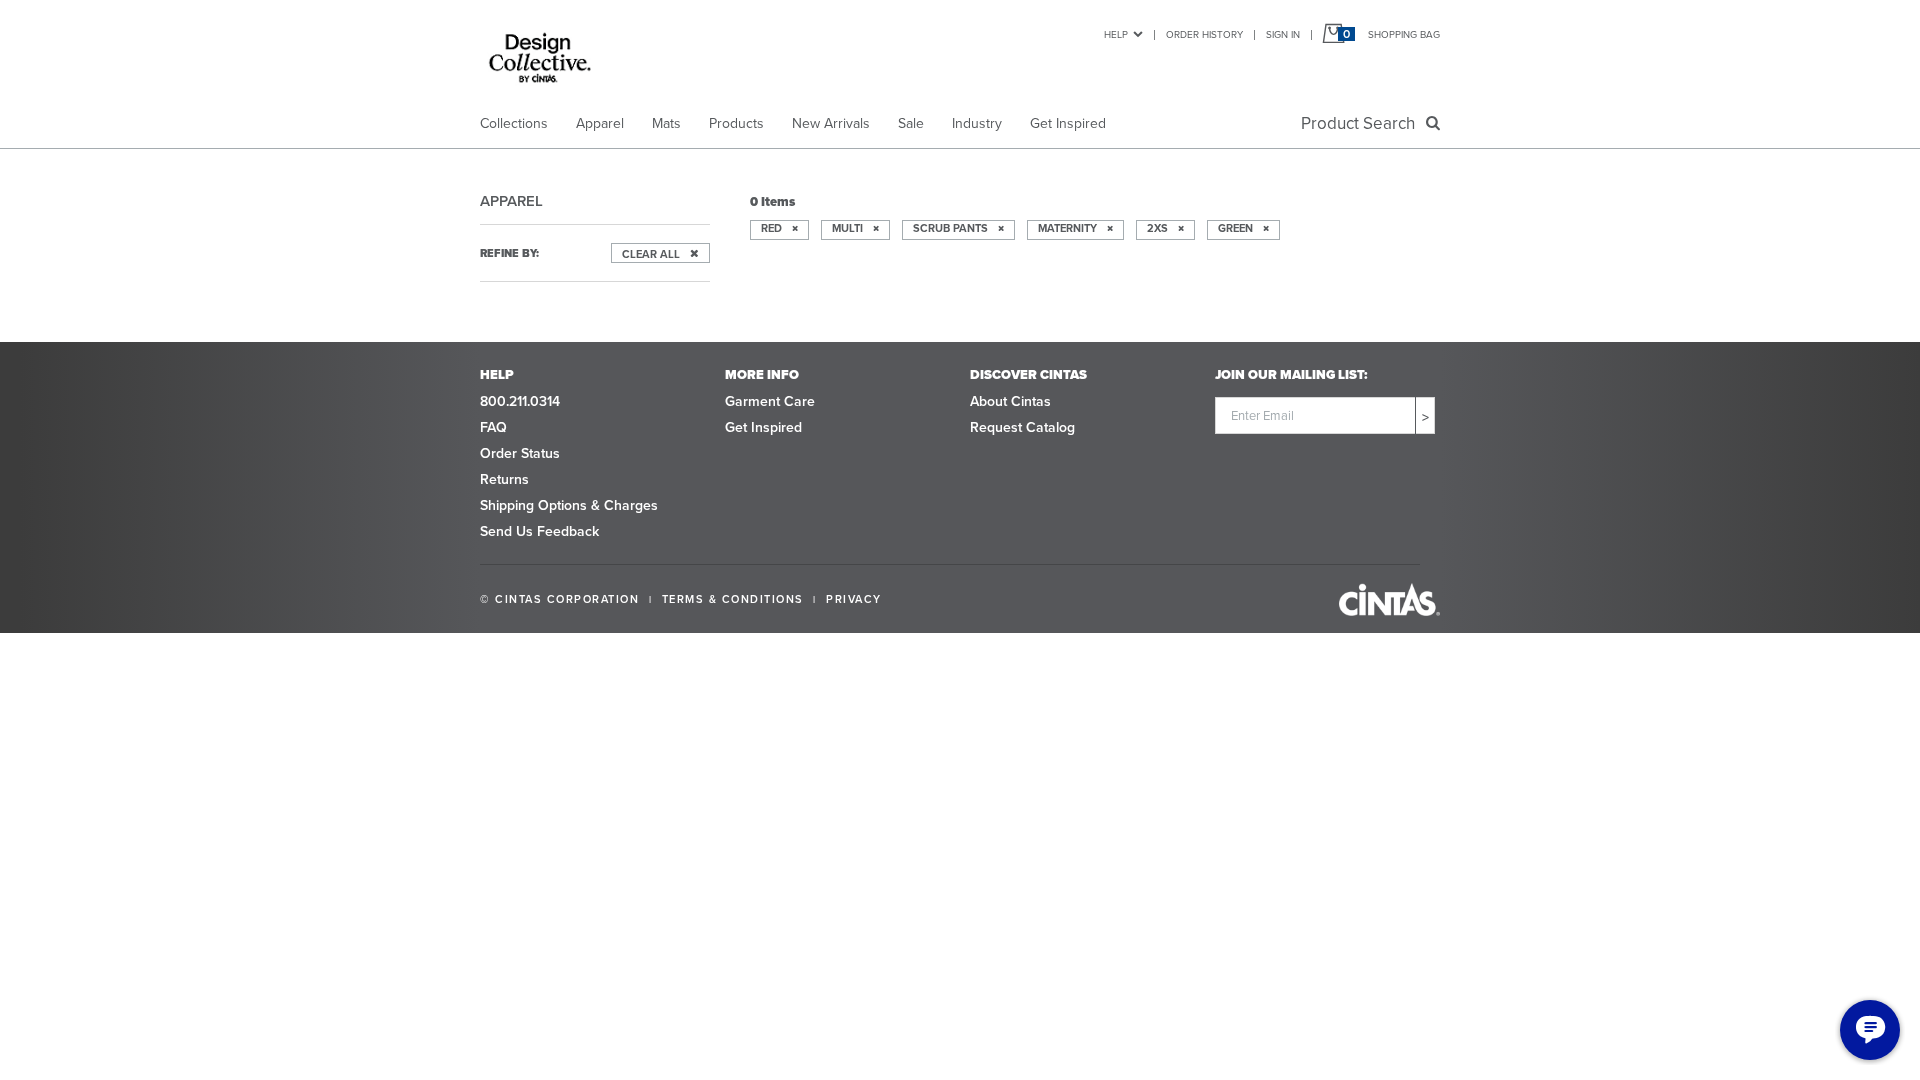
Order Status (520, 453)
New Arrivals (831, 123)
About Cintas (1010, 401)
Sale (911, 123)
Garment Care (770, 401)
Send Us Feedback (539, 531)
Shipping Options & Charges (569, 505)
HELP (1116, 34)
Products (736, 123)
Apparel (600, 123)
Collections (514, 123)
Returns (504, 479)
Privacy (854, 599)
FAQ (493, 427)
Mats (666, 123)
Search (1362, 123)
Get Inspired (1068, 123)
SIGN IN (1283, 34)
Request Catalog (1022, 427)
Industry (977, 123)
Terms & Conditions (733, 599)
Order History (1204, 34)
